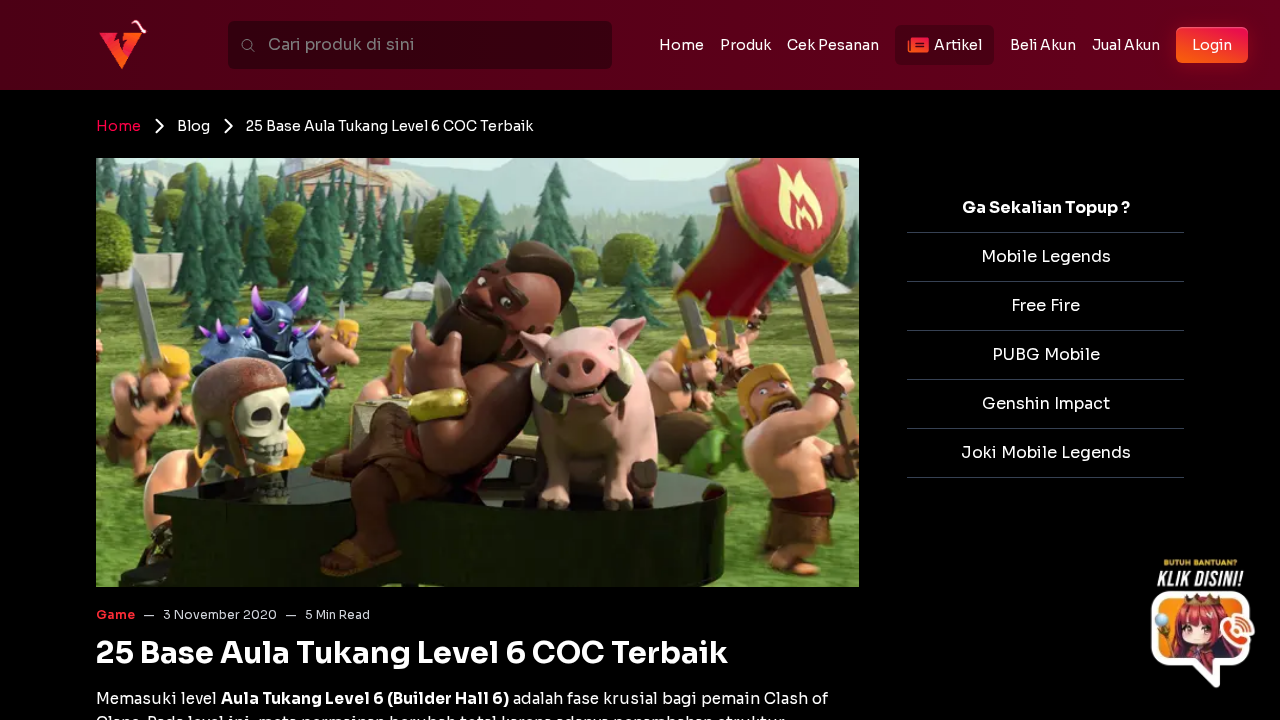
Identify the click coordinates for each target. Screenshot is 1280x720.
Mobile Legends (1046, 256)
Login (1212, 45)
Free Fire (1045, 305)
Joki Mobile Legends (1046, 452)
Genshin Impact (1046, 403)
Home (118, 126)
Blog (193, 126)
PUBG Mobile (1046, 354)
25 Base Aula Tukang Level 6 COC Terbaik (389, 126)
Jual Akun (1126, 45)
